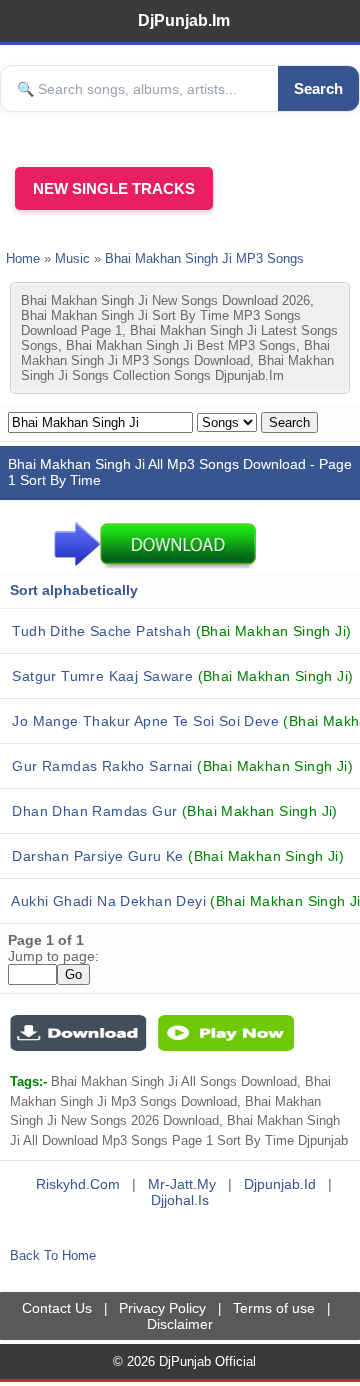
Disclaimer (180, 1324)
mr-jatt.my (182, 1184)
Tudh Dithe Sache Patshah (180, 631)
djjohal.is (180, 1200)
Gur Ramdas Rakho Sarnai (180, 766)
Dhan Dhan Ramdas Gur (173, 811)
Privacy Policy (162, 1308)
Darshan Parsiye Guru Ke (176, 856)
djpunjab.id (280, 1184)
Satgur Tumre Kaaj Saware (181, 676)
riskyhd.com (78, 1184)
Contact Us (57, 1308)
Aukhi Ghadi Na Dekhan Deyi (184, 901)
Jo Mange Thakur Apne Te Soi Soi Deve (184, 721)
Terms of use (274, 1308)
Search (318, 88)
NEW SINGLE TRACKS (114, 188)
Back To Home (53, 1255)
